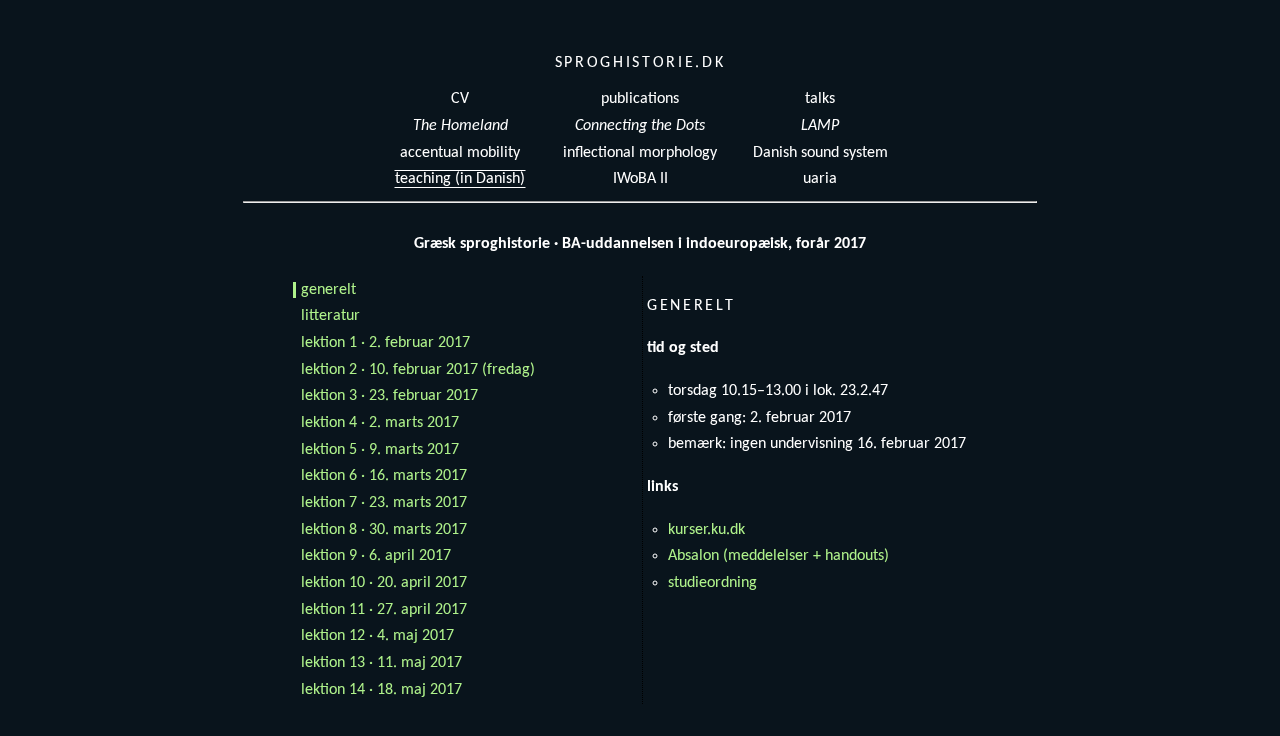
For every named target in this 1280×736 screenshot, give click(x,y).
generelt (328, 290)
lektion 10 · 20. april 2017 (384, 583)
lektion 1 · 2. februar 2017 (385, 343)
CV (460, 99)
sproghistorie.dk (640, 63)
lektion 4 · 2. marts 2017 (380, 423)
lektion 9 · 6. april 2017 (376, 556)
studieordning (712, 583)
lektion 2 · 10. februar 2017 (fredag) (418, 370)
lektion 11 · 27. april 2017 (384, 610)
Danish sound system (820, 153)
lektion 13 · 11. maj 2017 (381, 663)
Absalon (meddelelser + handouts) (778, 556)
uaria (820, 179)
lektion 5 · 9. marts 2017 (380, 450)
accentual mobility (460, 153)
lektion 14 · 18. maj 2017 (381, 690)
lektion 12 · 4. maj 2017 (377, 636)
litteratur (330, 316)
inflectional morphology (640, 153)
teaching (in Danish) (460, 179)
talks (820, 99)
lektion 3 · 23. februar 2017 (389, 396)
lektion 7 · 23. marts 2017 (384, 503)
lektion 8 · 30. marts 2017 (384, 530)
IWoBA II (640, 179)
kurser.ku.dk (706, 530)
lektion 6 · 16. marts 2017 (384, 476)
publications (640, 99)
